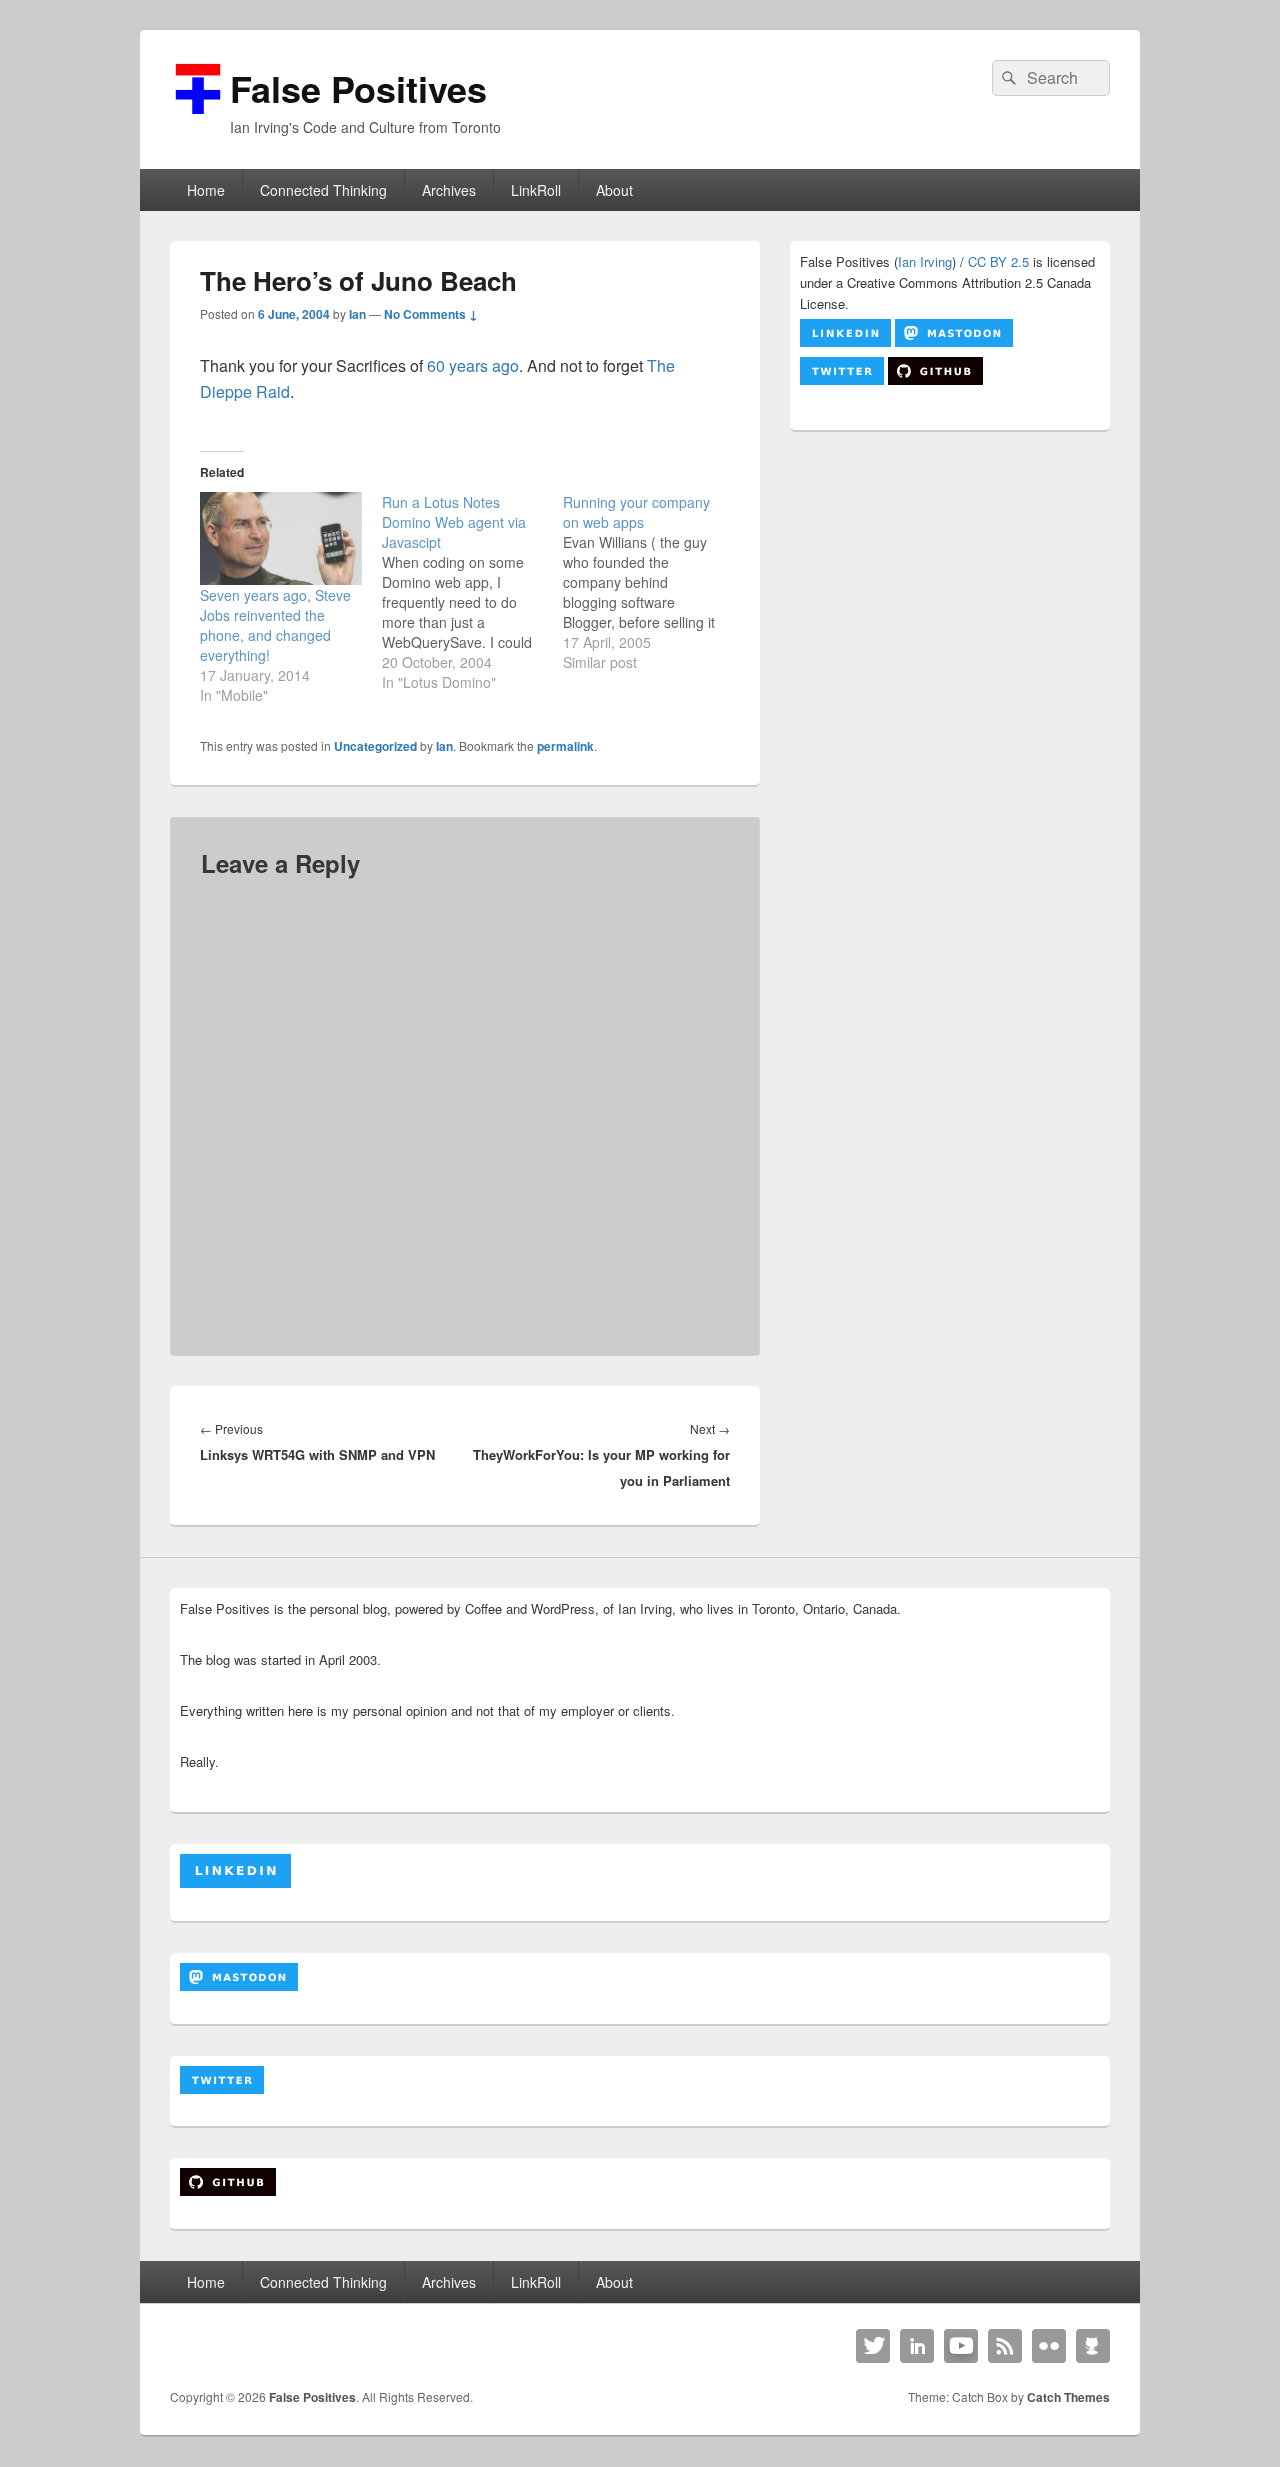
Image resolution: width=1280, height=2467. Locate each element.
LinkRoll (536, 190)
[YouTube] (961, 2346)
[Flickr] (1049, 2346)
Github (1093, 2346)
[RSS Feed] (1005, 2346)
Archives (449, 190)
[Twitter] (873, 2346)
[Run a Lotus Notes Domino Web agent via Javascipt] (473, 592)
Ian (357, 314)
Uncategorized (375, 746)
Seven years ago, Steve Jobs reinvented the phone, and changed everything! (275, 625)
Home (206, 190)
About (614, 190)
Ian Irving (925, 261)
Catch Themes (1068, 2397)
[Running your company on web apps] (654, 582)
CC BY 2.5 (998, 261)
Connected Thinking (323, 190)
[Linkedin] (917, 2346)
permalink (565, 746)
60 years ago (473, 365)
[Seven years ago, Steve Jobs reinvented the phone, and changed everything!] (281, 538)
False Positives (358, 88)
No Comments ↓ (431, 314)
